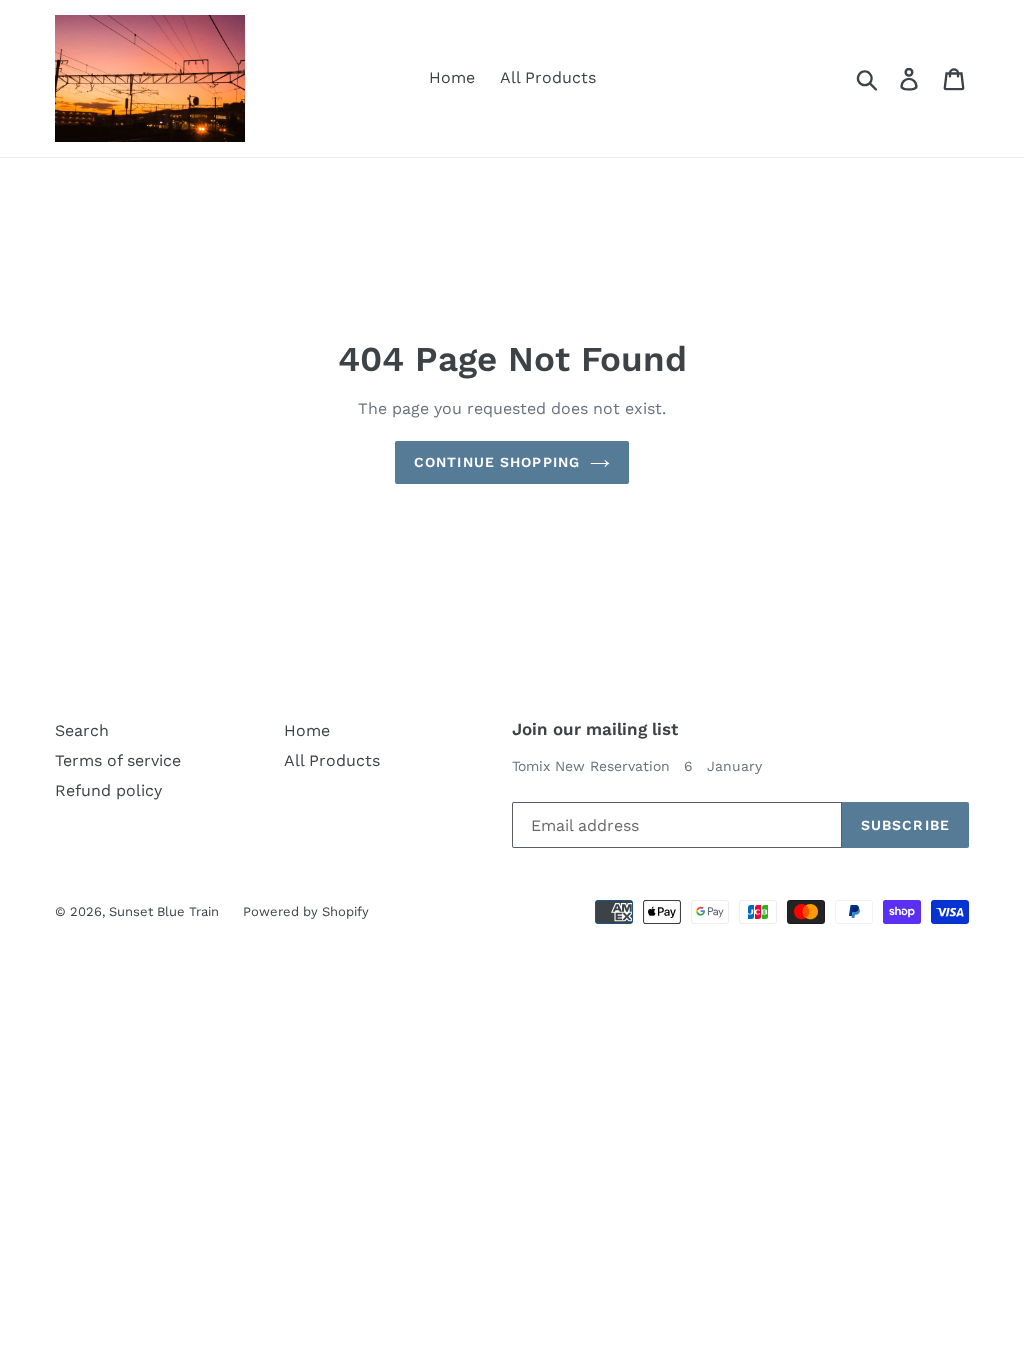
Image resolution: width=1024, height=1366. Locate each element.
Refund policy (108, 790)
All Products (548, 77)
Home (452, 77)
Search (82, 730)
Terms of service (118, 760)
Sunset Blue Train (166, 911)
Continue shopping (497, 462)
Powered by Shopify (306, 911)
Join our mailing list (595, 729)
